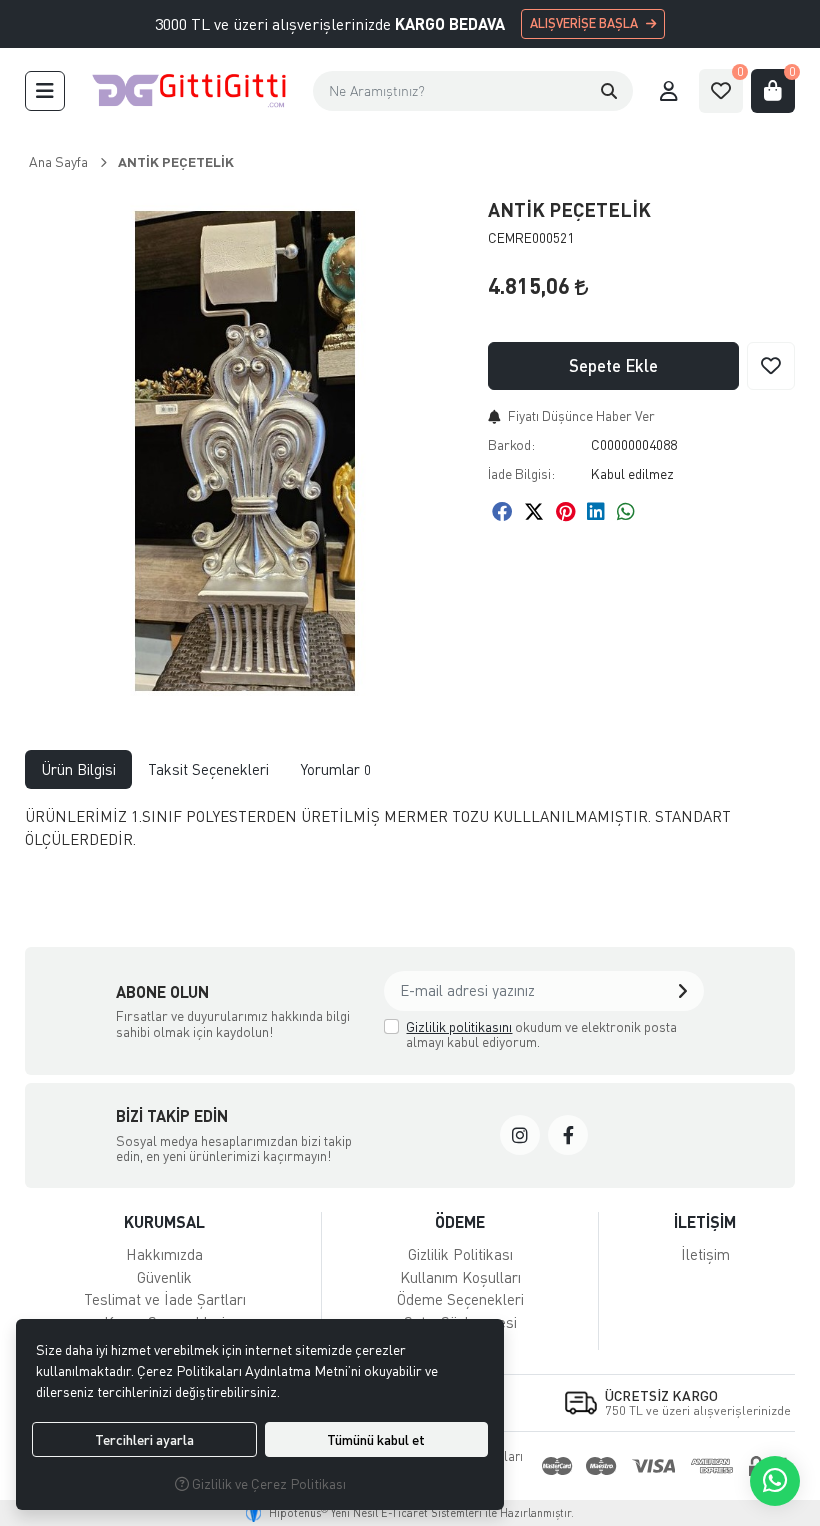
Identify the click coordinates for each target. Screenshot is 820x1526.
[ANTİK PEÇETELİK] (245, 451)
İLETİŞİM (705, 1221)
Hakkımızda (164, 1254)
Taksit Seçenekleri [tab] (208, 769)
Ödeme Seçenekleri (460, 1299)
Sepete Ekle (613, 365)
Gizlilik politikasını (459, 1026)
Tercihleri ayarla (144, 1439)
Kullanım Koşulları (460, 1277)
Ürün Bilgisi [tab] (78, 769)
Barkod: (511, 444)
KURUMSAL (164, 1221)
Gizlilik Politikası (460, 1254)
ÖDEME (460, 1221)
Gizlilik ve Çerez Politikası (267, 1483)
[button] (45, 91)
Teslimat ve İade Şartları (165, 1299)
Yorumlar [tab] (336, 769)
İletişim (705, 1254)
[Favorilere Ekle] (771, 366)
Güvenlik (164, 1277)
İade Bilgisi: (521, 473)
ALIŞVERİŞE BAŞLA (584, 23)
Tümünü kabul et (376, 1439)
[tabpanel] (410, 836)
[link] (520, 1135)
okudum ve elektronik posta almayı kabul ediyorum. (541, 1034)
